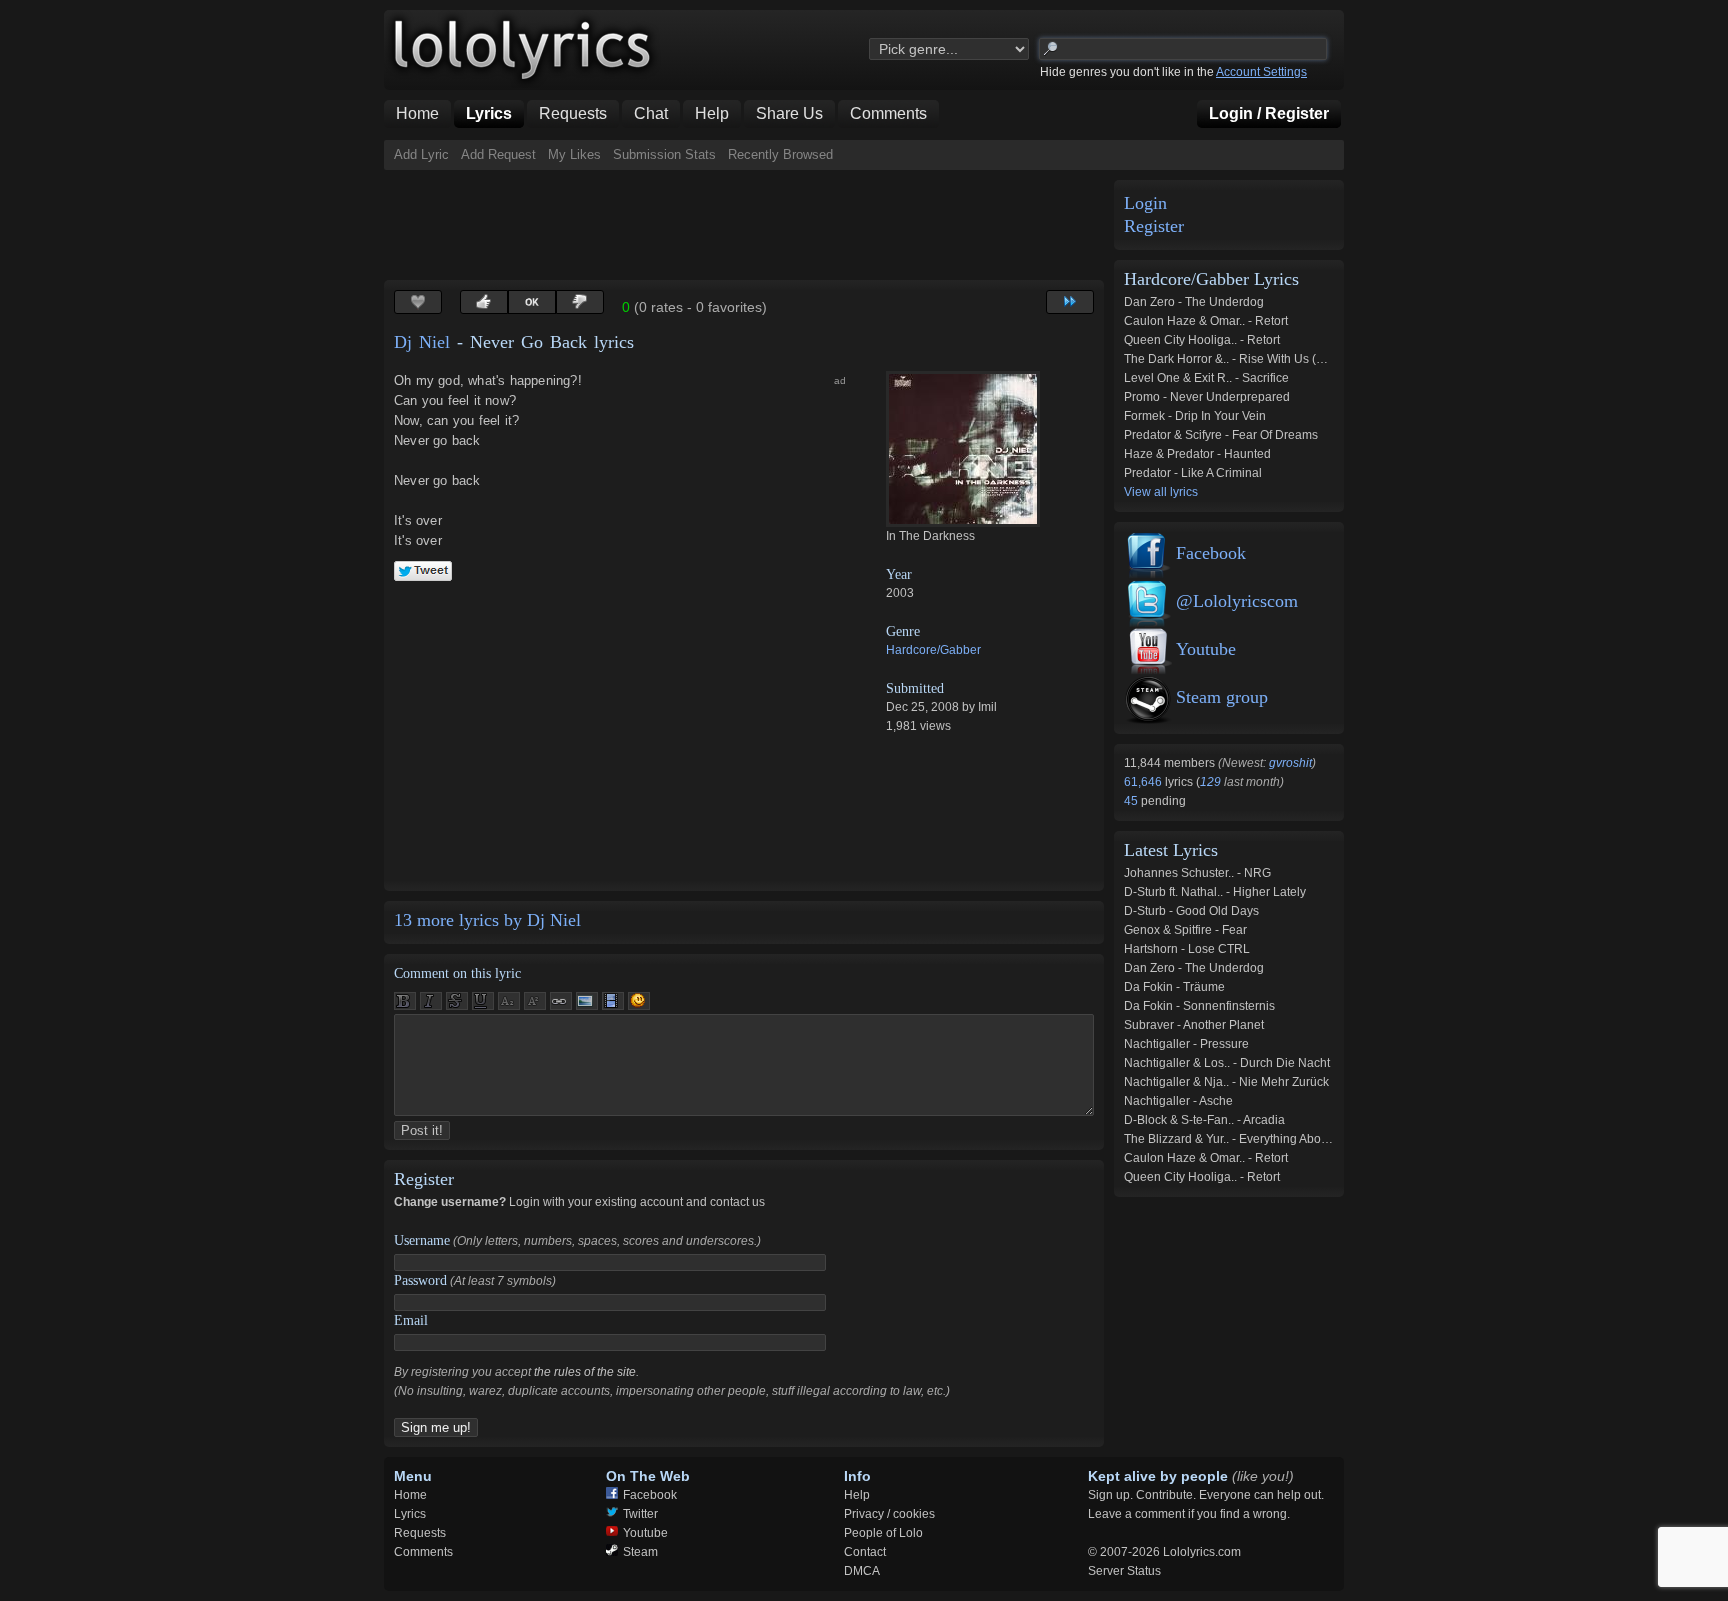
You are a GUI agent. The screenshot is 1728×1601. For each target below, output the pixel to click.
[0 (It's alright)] (532, 302)
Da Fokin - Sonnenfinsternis (1199, 1006)
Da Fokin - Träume (1174, 987)
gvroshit (1290, 763)
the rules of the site (585, 1372)
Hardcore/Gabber (933, 650)
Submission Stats (664, 154)
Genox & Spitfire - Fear (1185, 930)
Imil (987, 707)
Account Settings (1261, 72)
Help (857, 1495)
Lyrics (410, 1514)
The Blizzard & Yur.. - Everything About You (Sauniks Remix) (1286, 1139)
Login (1145, 203)
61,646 (1144, 782)
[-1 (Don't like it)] (580, 302)
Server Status (1124, 1571)
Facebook (1211, 553)
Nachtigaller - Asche (1178, 1101)
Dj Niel (422, 342)
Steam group (1222, 697)
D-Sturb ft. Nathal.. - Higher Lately (1215, 892)
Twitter (640, 1514)
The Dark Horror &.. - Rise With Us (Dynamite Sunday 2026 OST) (1299, 359)
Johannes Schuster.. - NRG (1197, 873)
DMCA (862, 1571)
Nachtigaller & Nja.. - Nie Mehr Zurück (1226, 1082)
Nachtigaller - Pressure (1186, 1044)
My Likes (574, 154)
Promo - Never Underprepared (1207, 397)
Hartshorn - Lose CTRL (1187, 949)
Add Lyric (421, 154)
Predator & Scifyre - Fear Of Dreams (1221, 435)
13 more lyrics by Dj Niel (487, 920)
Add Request (498, 154)
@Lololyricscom (1237, 601)
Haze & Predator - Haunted (1197, 454)
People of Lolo (883, 1533)
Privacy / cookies (889, 1514)
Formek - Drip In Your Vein (1195, 416)
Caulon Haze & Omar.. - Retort (1206, 321)
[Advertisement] (748, 225)
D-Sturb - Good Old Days (1191, 911)
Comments (423, 1552)
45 (1132, 801)
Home (410, 1495)
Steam (640, 1552)
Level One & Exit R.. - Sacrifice (1206, 378)
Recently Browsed (780, 154)
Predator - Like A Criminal (1193, 473)
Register (1154, 226)
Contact (865, 1552)
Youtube (1206, 649)
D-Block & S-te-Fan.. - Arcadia (1204, 1120)
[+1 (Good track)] (484, 302)
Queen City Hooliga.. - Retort (1202, 340)
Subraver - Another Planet (1194, 1025)
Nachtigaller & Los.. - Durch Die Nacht (1227, 1063)
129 (1210, 782)
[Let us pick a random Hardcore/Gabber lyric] (1070, 302)
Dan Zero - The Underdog (1194, 302)
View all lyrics (1161, 492)
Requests (420, 1533)
